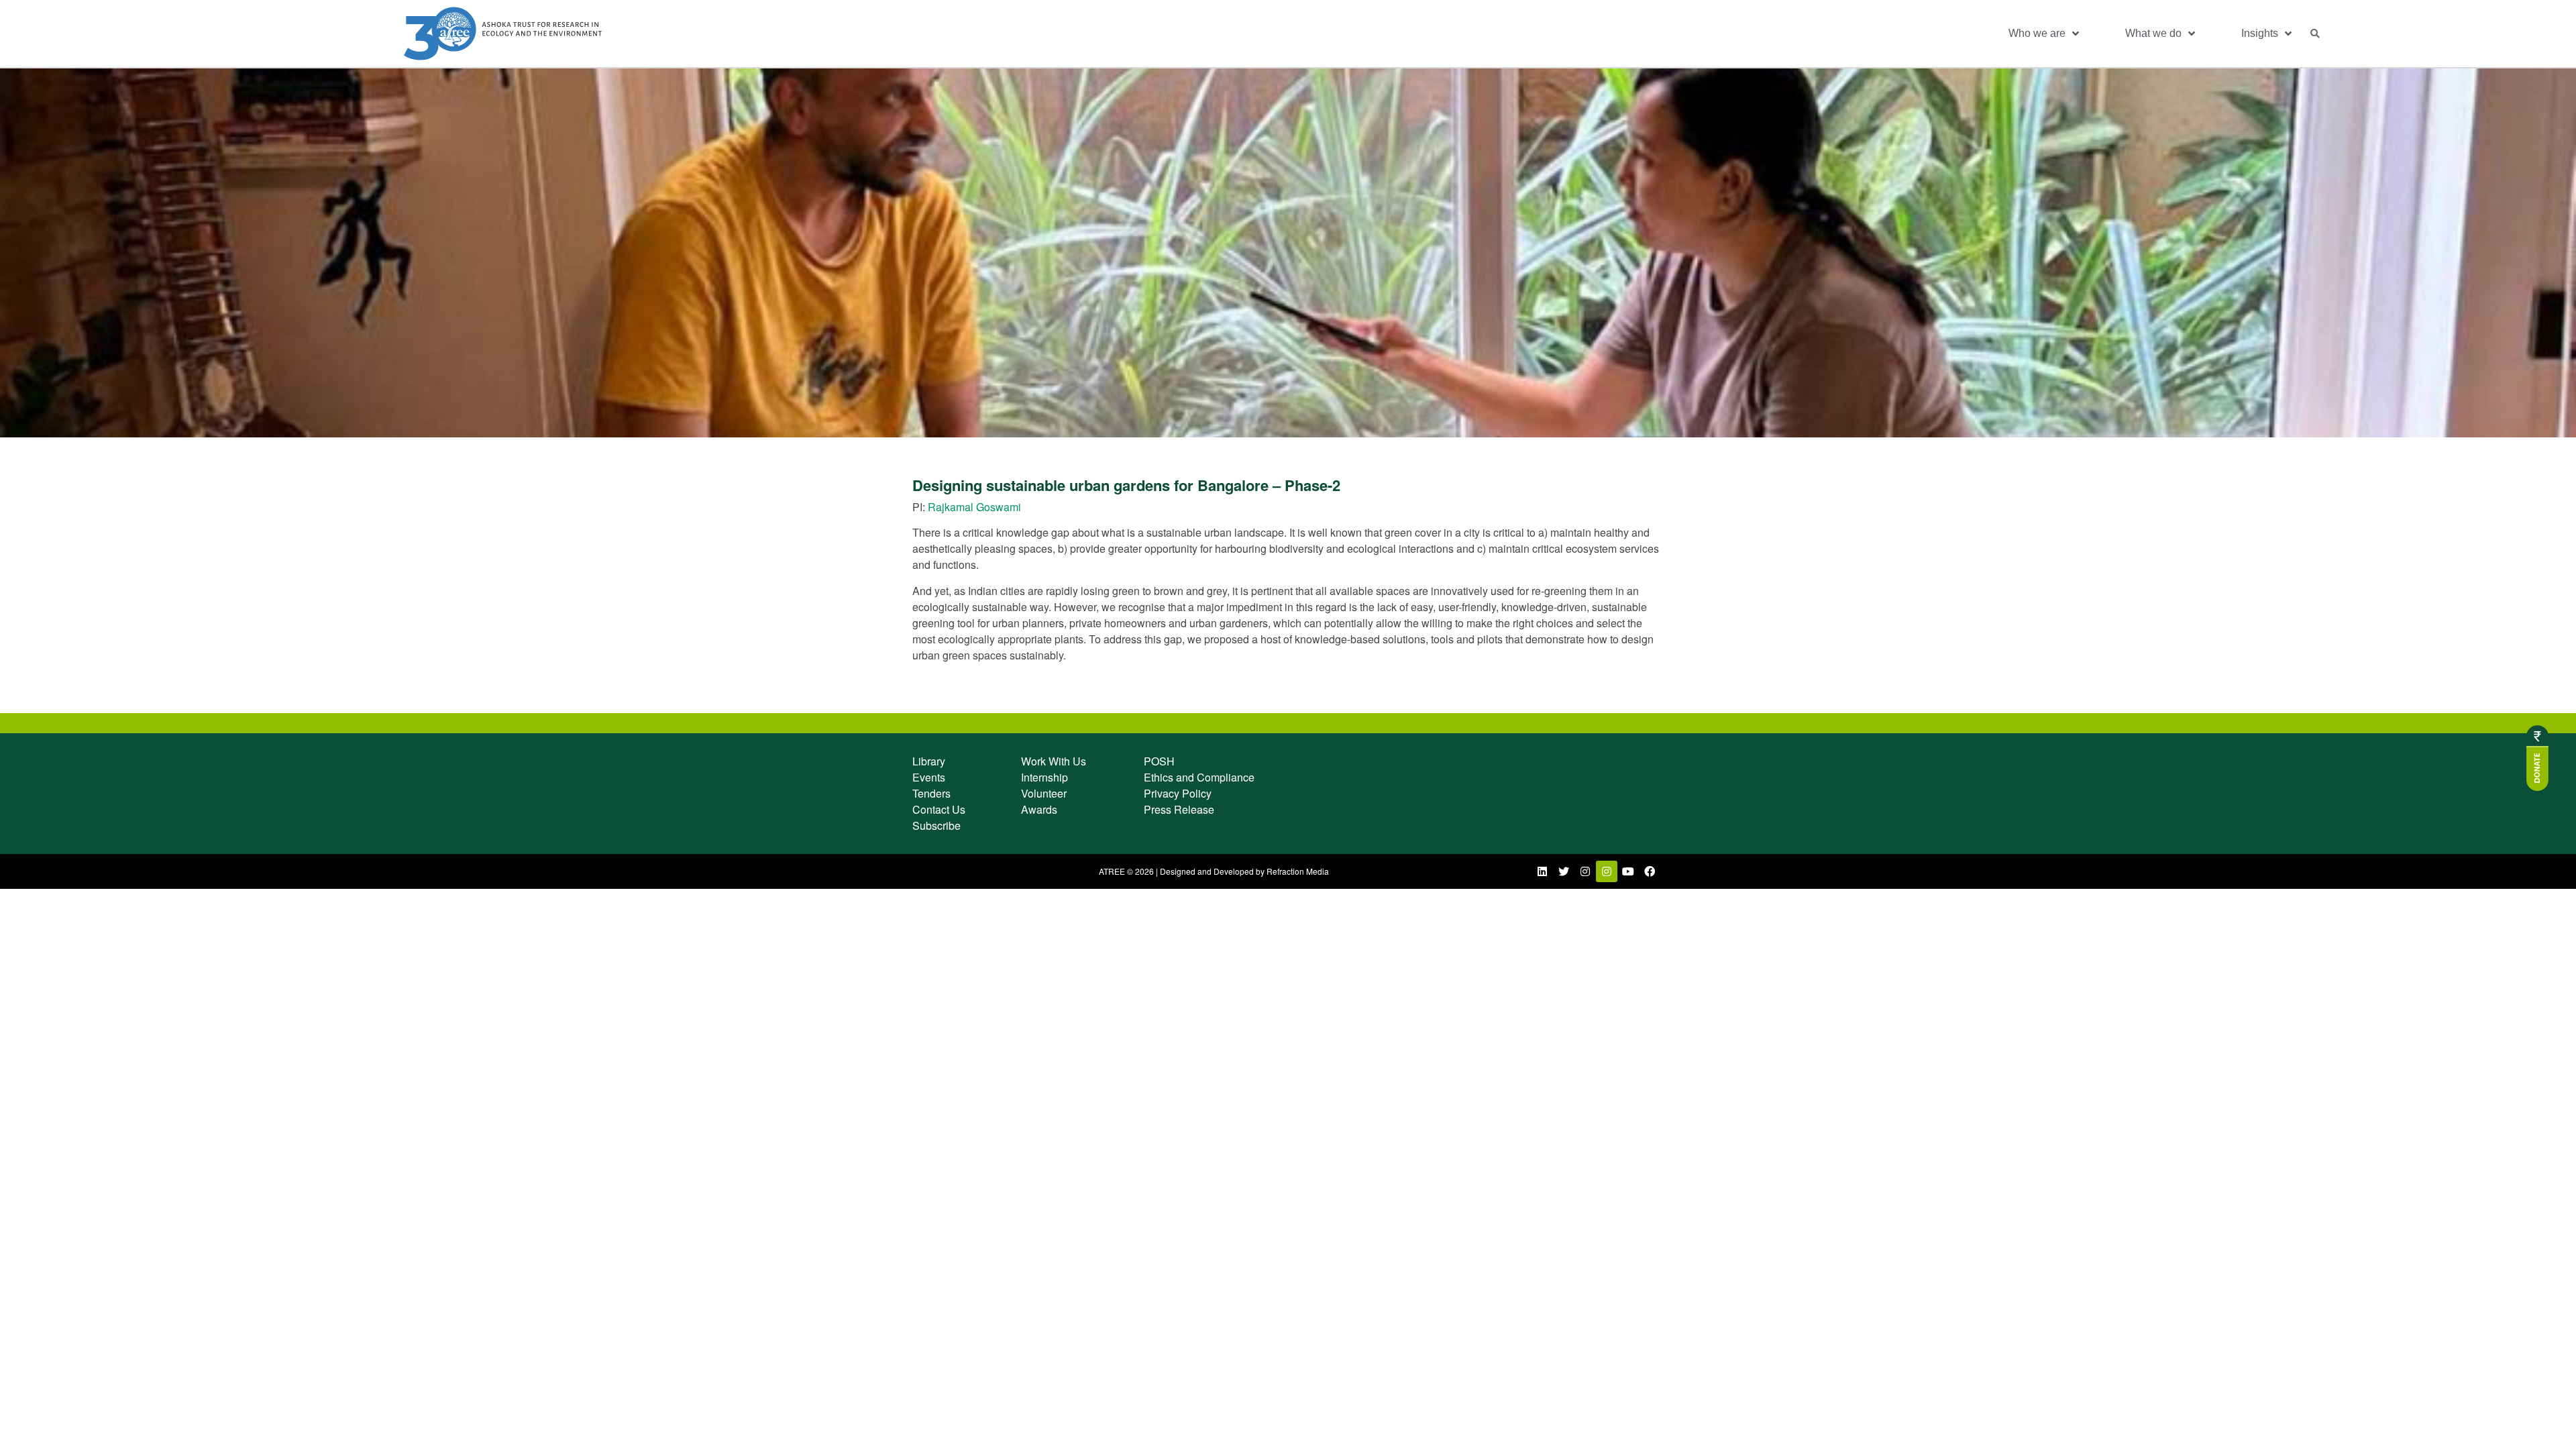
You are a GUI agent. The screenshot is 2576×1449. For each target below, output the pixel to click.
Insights (2260, 33)
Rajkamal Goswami (974, 507)
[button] (2315, 34)
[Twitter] (1564, 871)
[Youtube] (1628, 871)
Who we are (2037, 33)
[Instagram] (1585, 871)
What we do (2153, 33)
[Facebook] (1650, 871)
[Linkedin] (1542, 871)
